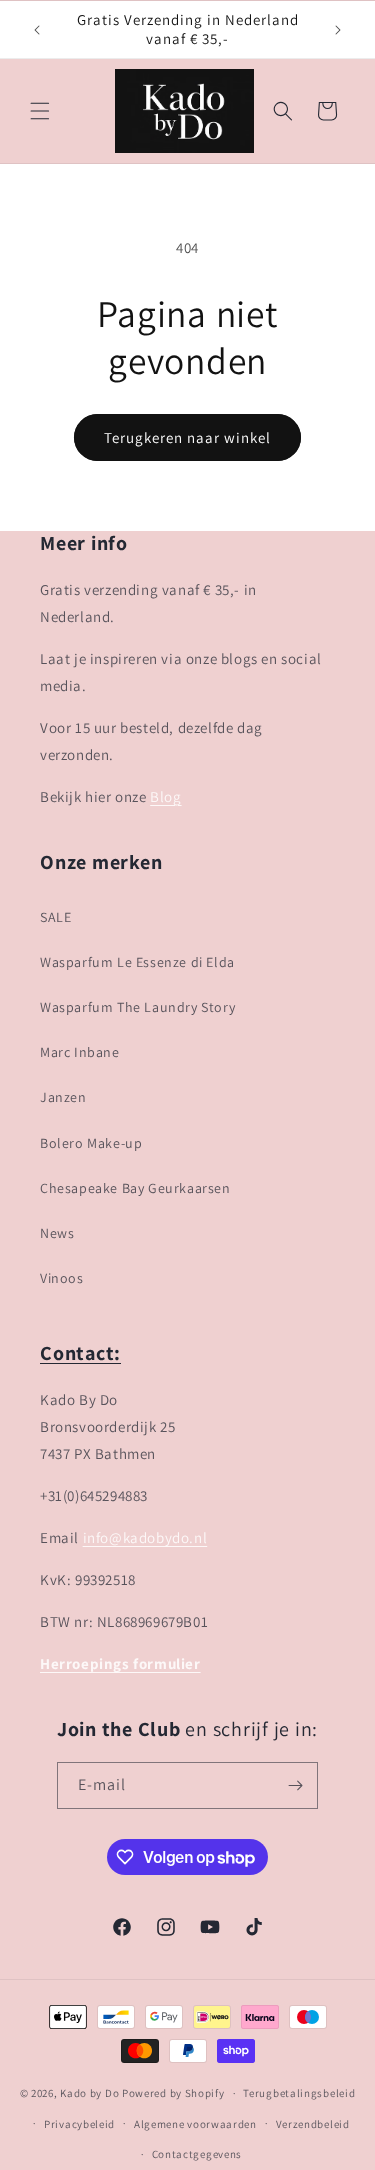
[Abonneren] (295, 1785)
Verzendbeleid (313, 2124)
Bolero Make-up (91, 1143)
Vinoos (62, 1278)
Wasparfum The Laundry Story (137, 1007)
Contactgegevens (197, 2154)
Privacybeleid (79, 2124)
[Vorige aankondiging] (37, 30)
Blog (165, 796)
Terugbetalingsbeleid (299, 2093)
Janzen (63, 1097)
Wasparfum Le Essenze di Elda (137, 962)
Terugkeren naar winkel (187, 437)
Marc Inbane (80, 1052)
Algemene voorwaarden (195, 2124)
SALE (55, 917)
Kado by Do (91, 2093)
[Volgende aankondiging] (338, 30)
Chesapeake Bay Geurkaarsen (135, 1188)
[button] (40, 111)
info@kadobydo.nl (145, 1537)
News (57, 1233)
